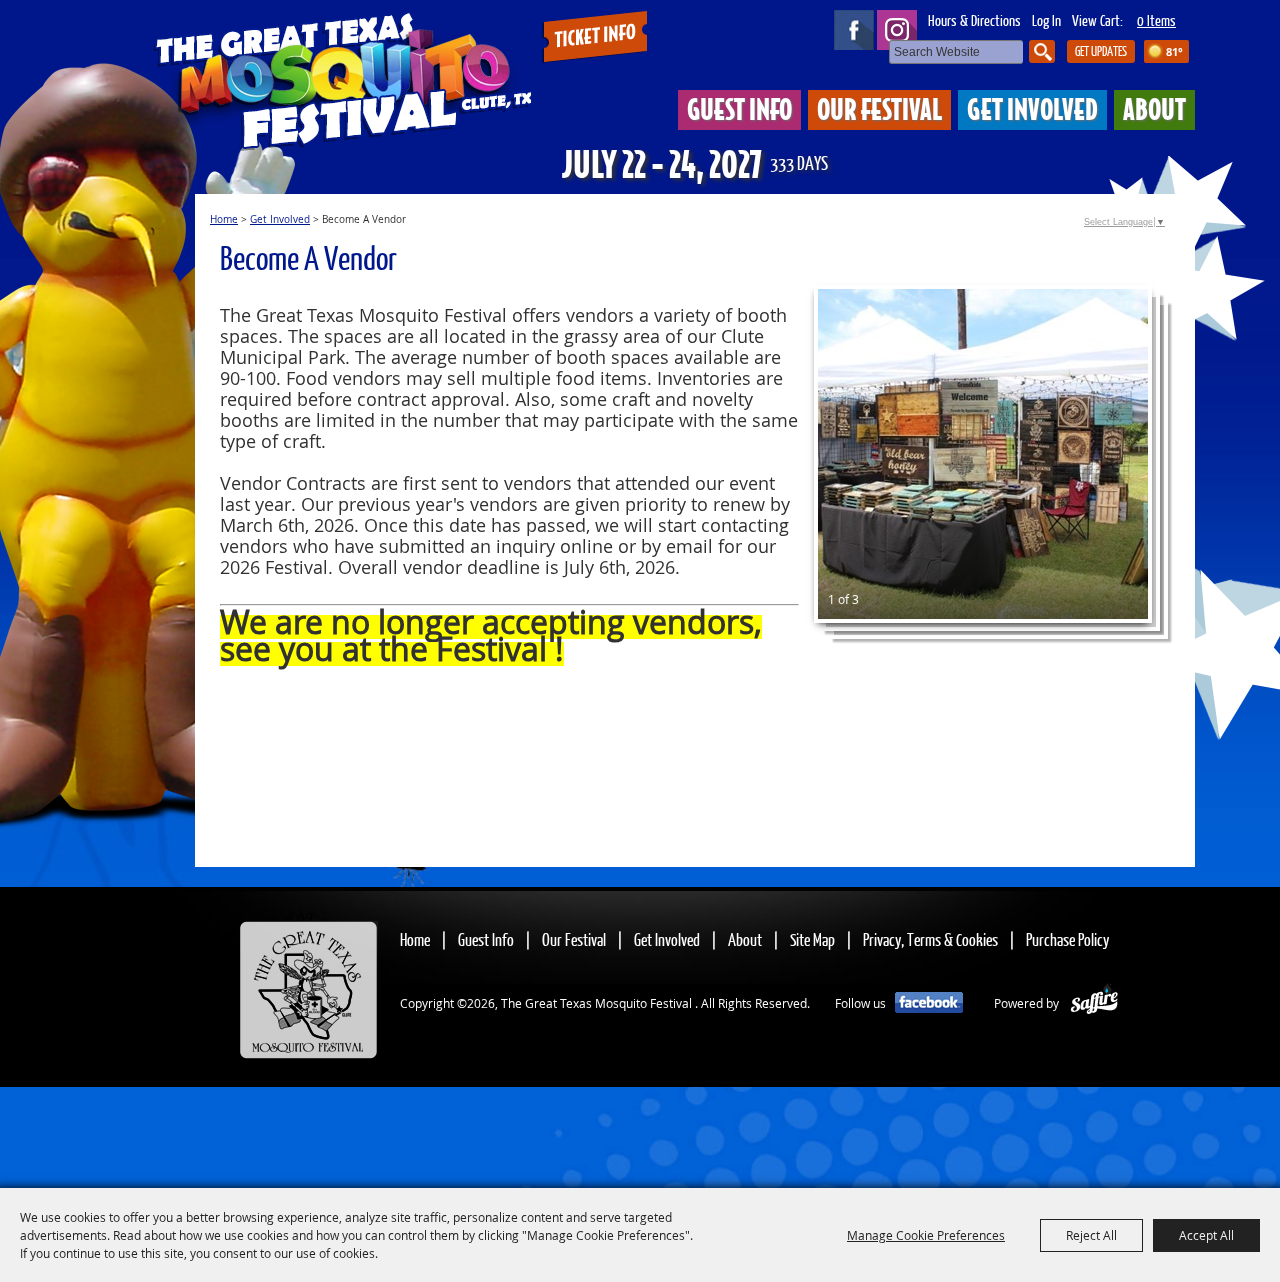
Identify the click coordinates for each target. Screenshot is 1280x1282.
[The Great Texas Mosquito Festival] (343, 78)
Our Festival (879, 108)
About (1154, 108)
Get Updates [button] (1101, 51)
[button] (983, 454)
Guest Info (739, 108)
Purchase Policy (1067, 939)
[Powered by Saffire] (1094, 1003)
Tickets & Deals (594, 37)
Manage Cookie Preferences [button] (926, 1235)
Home (224, 219)
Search (1042, 51)
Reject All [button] (1091, 1235)
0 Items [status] (1156, 20)
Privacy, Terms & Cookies (930, 939)
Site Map (812, 939)
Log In (1046, 20)
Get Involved (1032, 108)
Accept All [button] (1206, 1235)
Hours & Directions (974, 20)
